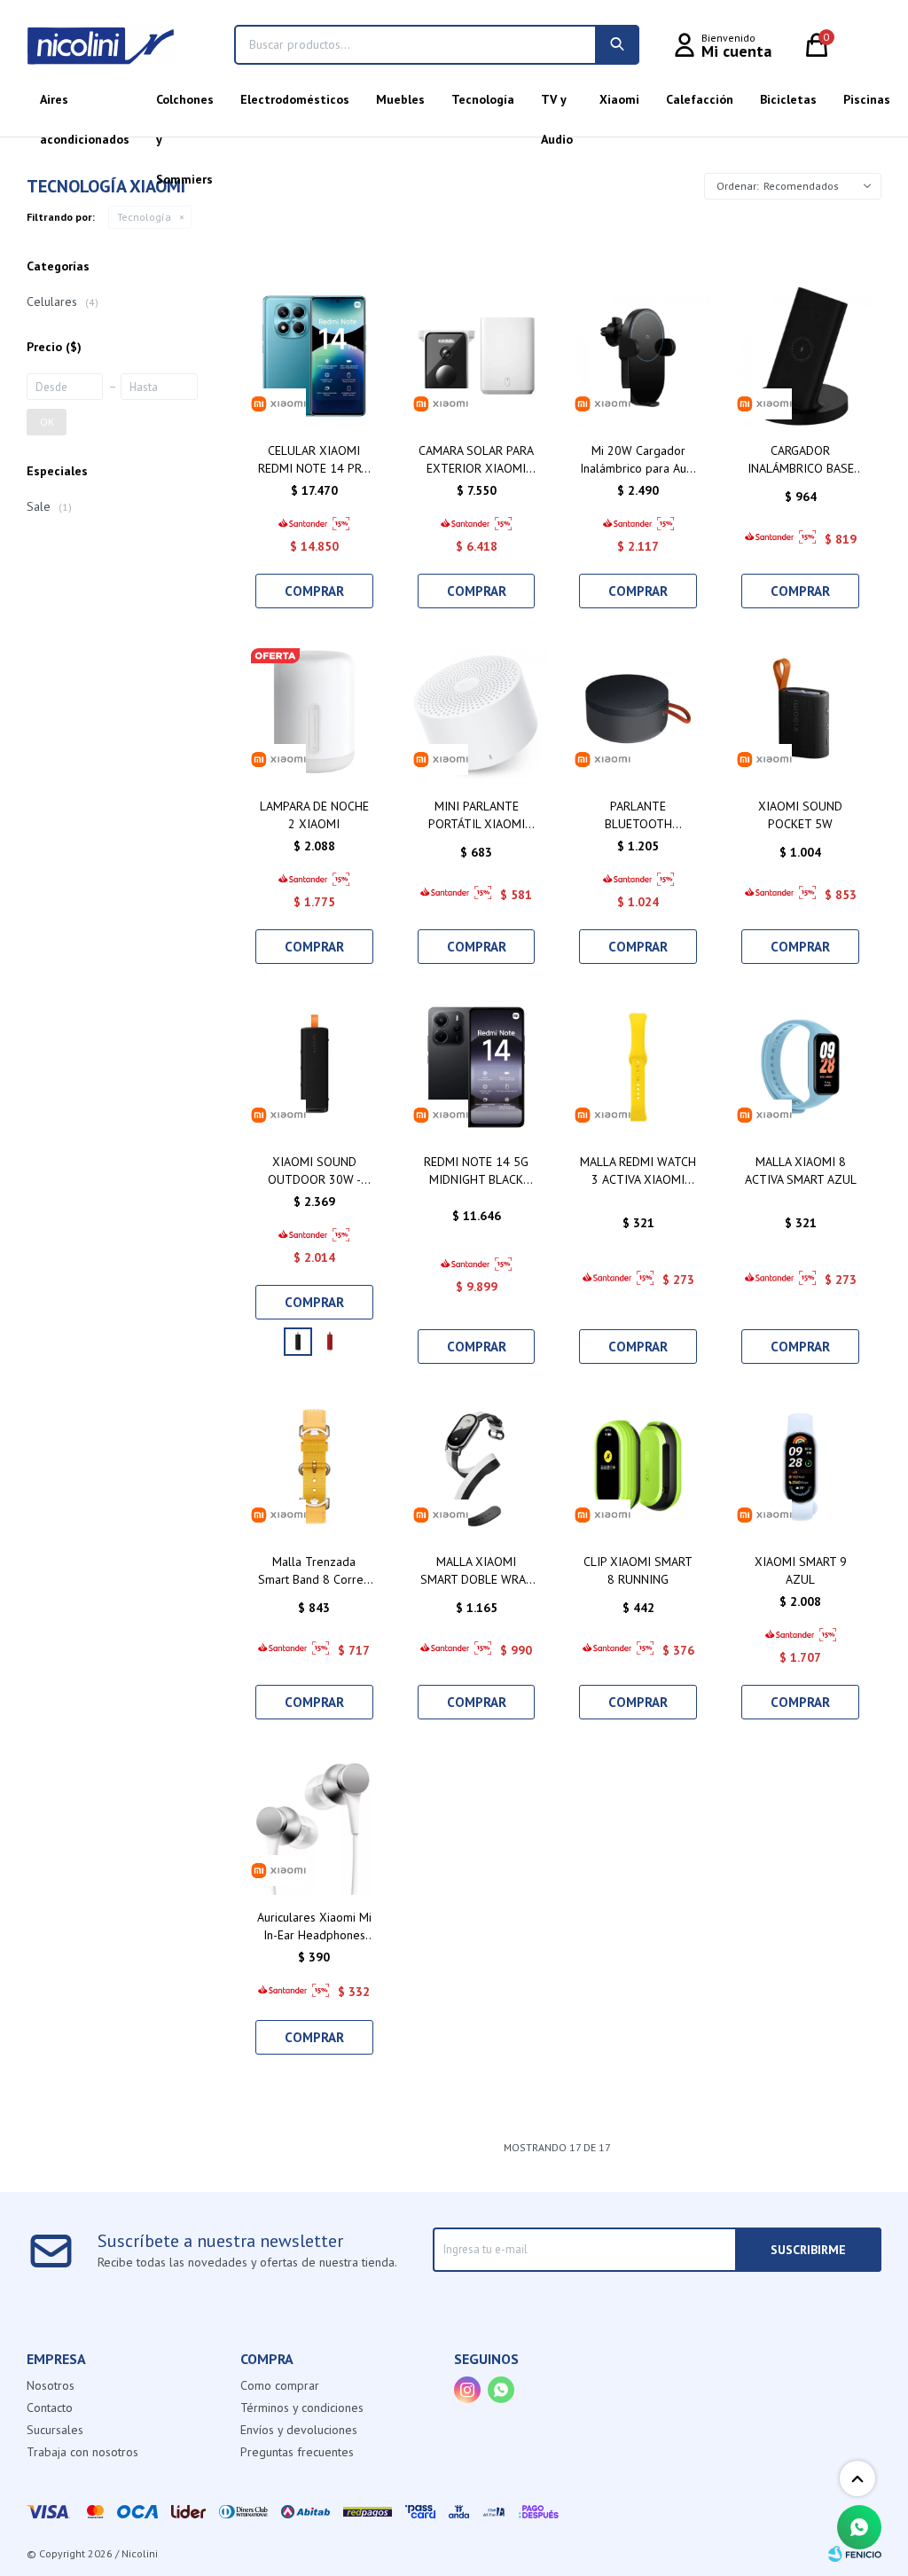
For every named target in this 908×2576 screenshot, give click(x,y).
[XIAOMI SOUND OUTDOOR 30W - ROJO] (330, 1342)
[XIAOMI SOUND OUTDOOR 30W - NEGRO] (314, 1067)
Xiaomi (619, 99)
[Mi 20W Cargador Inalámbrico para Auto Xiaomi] (638, 356)
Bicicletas (788, 99)
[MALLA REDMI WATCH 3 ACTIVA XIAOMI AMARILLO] (638, 1067)
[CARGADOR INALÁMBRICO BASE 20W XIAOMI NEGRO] (800, 356)
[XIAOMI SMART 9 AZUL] (800, 1467)
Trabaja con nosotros (82, 2452)
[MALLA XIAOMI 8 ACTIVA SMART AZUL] (800, 1067)
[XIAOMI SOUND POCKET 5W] (800, 712)
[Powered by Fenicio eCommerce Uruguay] (855, 2554)
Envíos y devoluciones (299, 2430)
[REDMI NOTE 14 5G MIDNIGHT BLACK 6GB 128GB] (477, 1067)
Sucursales (55, 2430)
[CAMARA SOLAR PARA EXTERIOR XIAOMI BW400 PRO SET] (477, 356)
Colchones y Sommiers (185, 106)
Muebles (400, 99)
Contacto (50, 2408)
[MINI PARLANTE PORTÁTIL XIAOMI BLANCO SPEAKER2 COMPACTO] (477, 712)
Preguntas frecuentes (297, 2452)
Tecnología (483, 99)
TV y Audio (557, 106)
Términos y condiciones (302, 2408)
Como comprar (280, 2385)
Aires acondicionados (85, 106)
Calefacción (700, 99)
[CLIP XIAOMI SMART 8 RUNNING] (638, 1467)
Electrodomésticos (295, 99)
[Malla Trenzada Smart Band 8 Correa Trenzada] (314, 1467)
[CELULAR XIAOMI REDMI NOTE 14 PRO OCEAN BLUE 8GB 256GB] (314, 356)
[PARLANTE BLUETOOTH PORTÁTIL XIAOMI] (638, 712)
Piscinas (867, 99)
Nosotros (51, 2385)
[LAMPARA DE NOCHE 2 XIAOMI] (314, 712)
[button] (617, 45)
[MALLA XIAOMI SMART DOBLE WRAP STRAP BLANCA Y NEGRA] (477, 1467)
